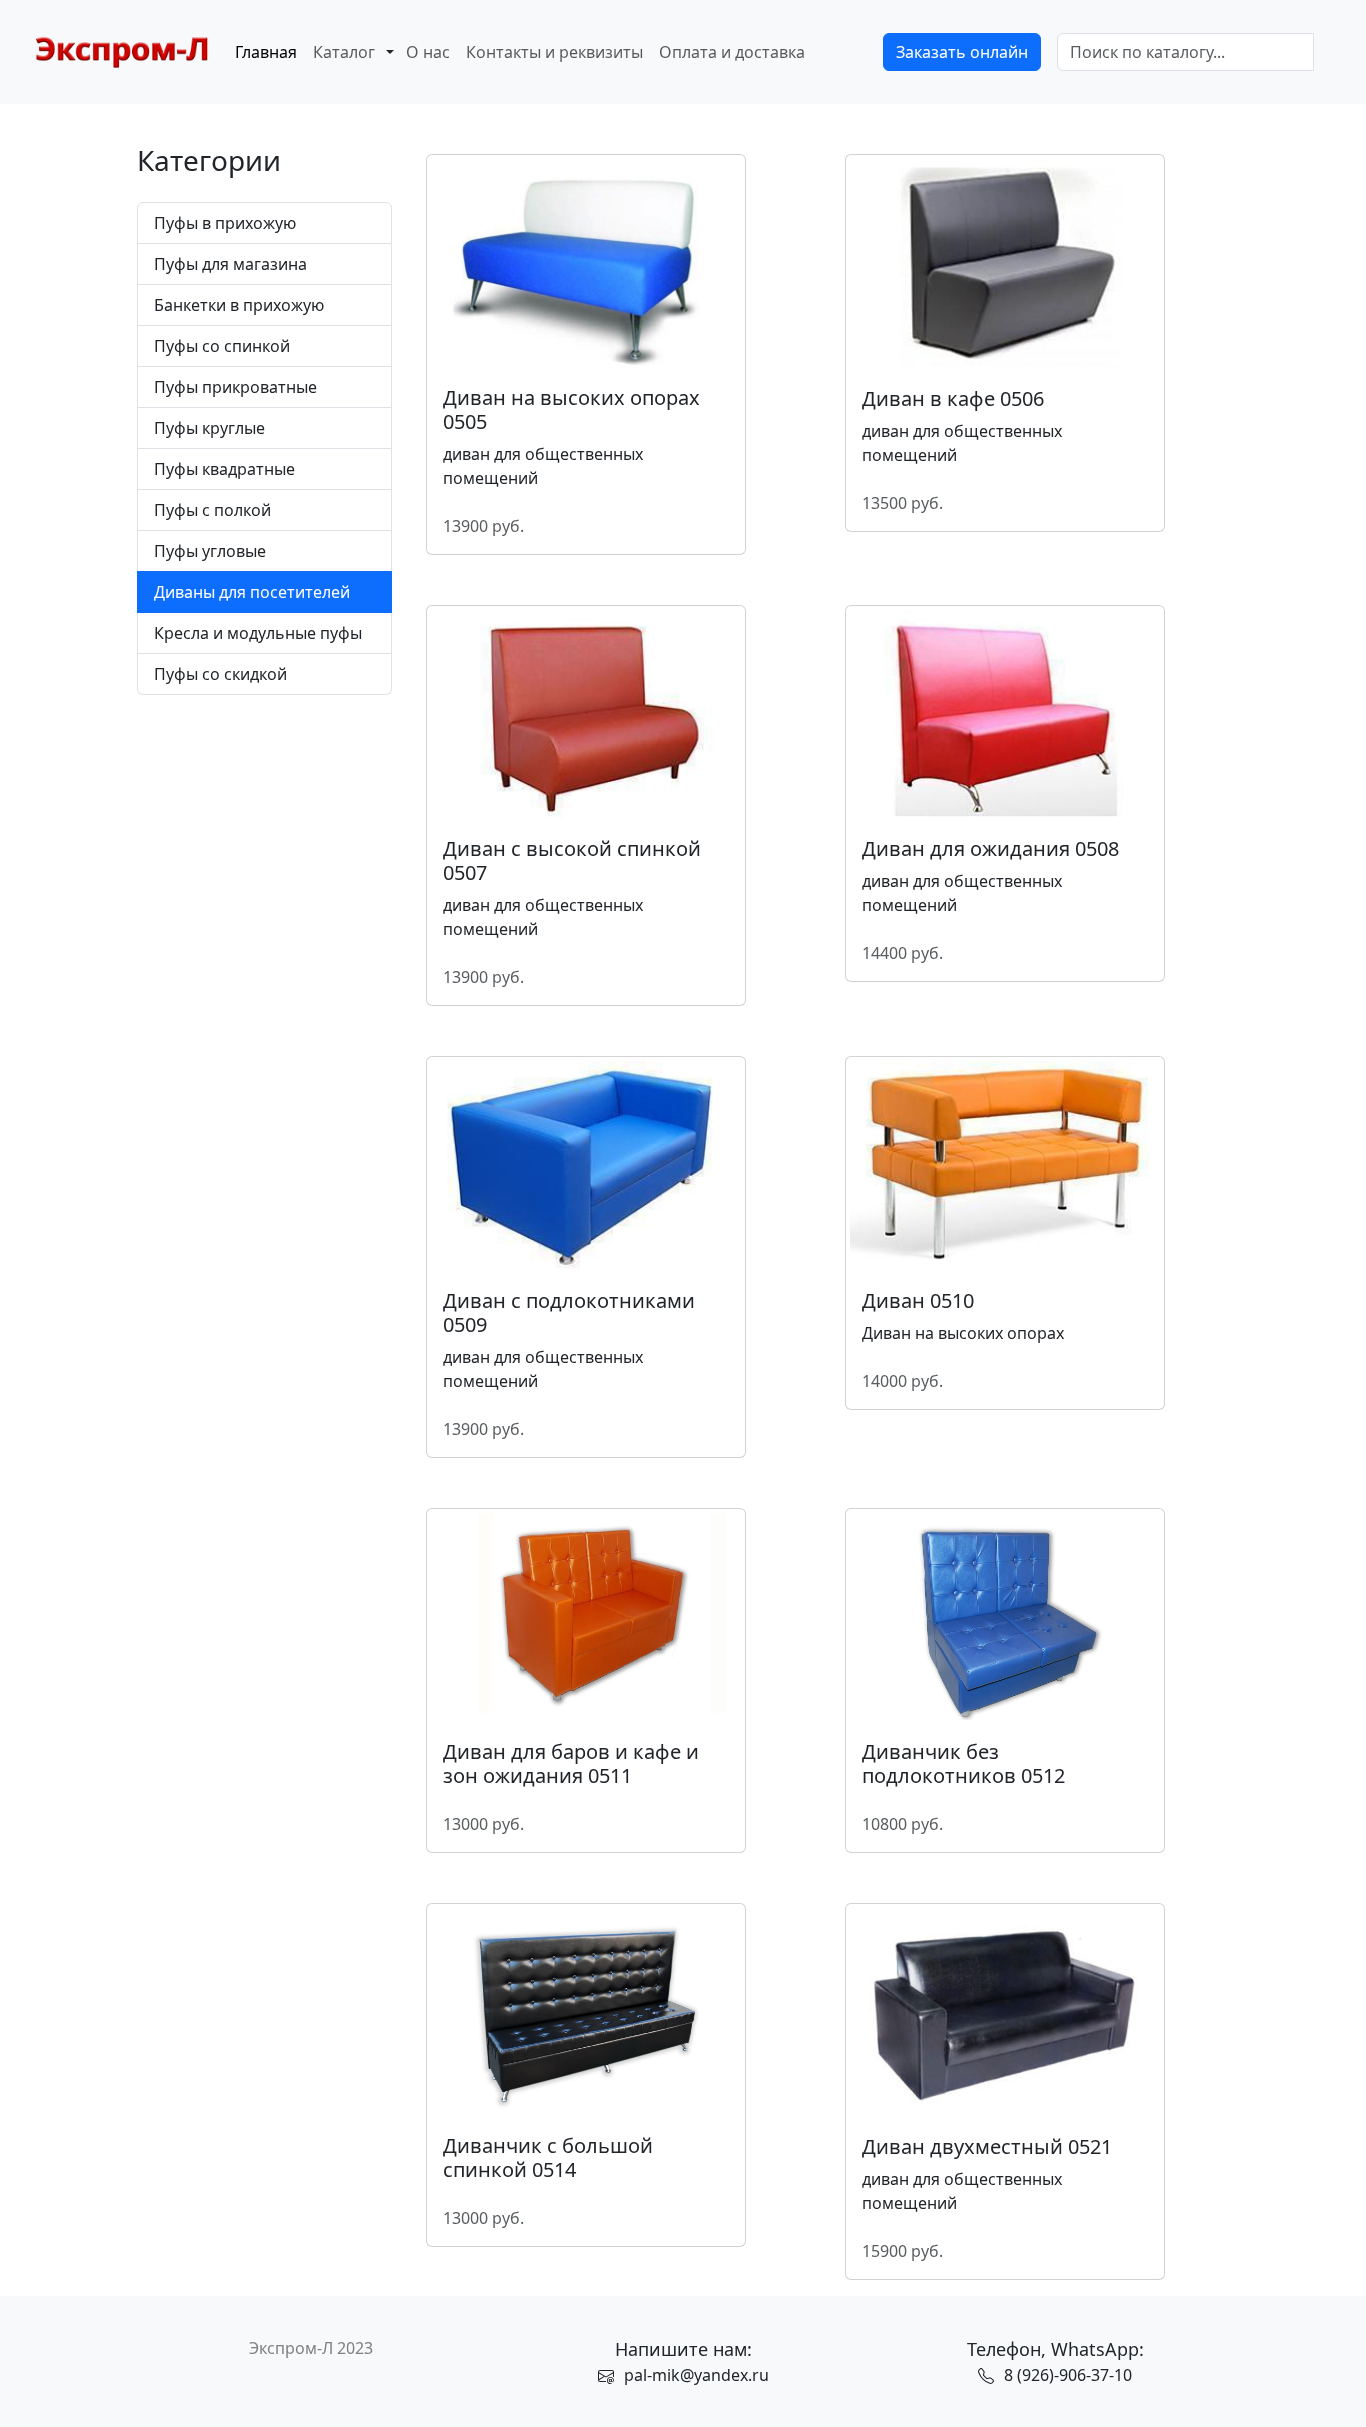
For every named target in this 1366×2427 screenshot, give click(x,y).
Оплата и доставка (732, 52)
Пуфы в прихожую (225, 223)
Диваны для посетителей (252, 592)
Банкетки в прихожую (239, 305)
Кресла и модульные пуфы (258, 633)
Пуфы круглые (209, 428)
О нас (428, 52)
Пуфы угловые (210, 551)
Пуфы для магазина (230, 264)
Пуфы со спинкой (222, 346)
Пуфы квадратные (224, 469)
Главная (266, 52)
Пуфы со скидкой (220, 674)
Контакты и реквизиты (554, 52)
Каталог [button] (344, 52)
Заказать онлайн (962, 52)
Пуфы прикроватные (235, 387)
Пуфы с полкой (212, 510)
